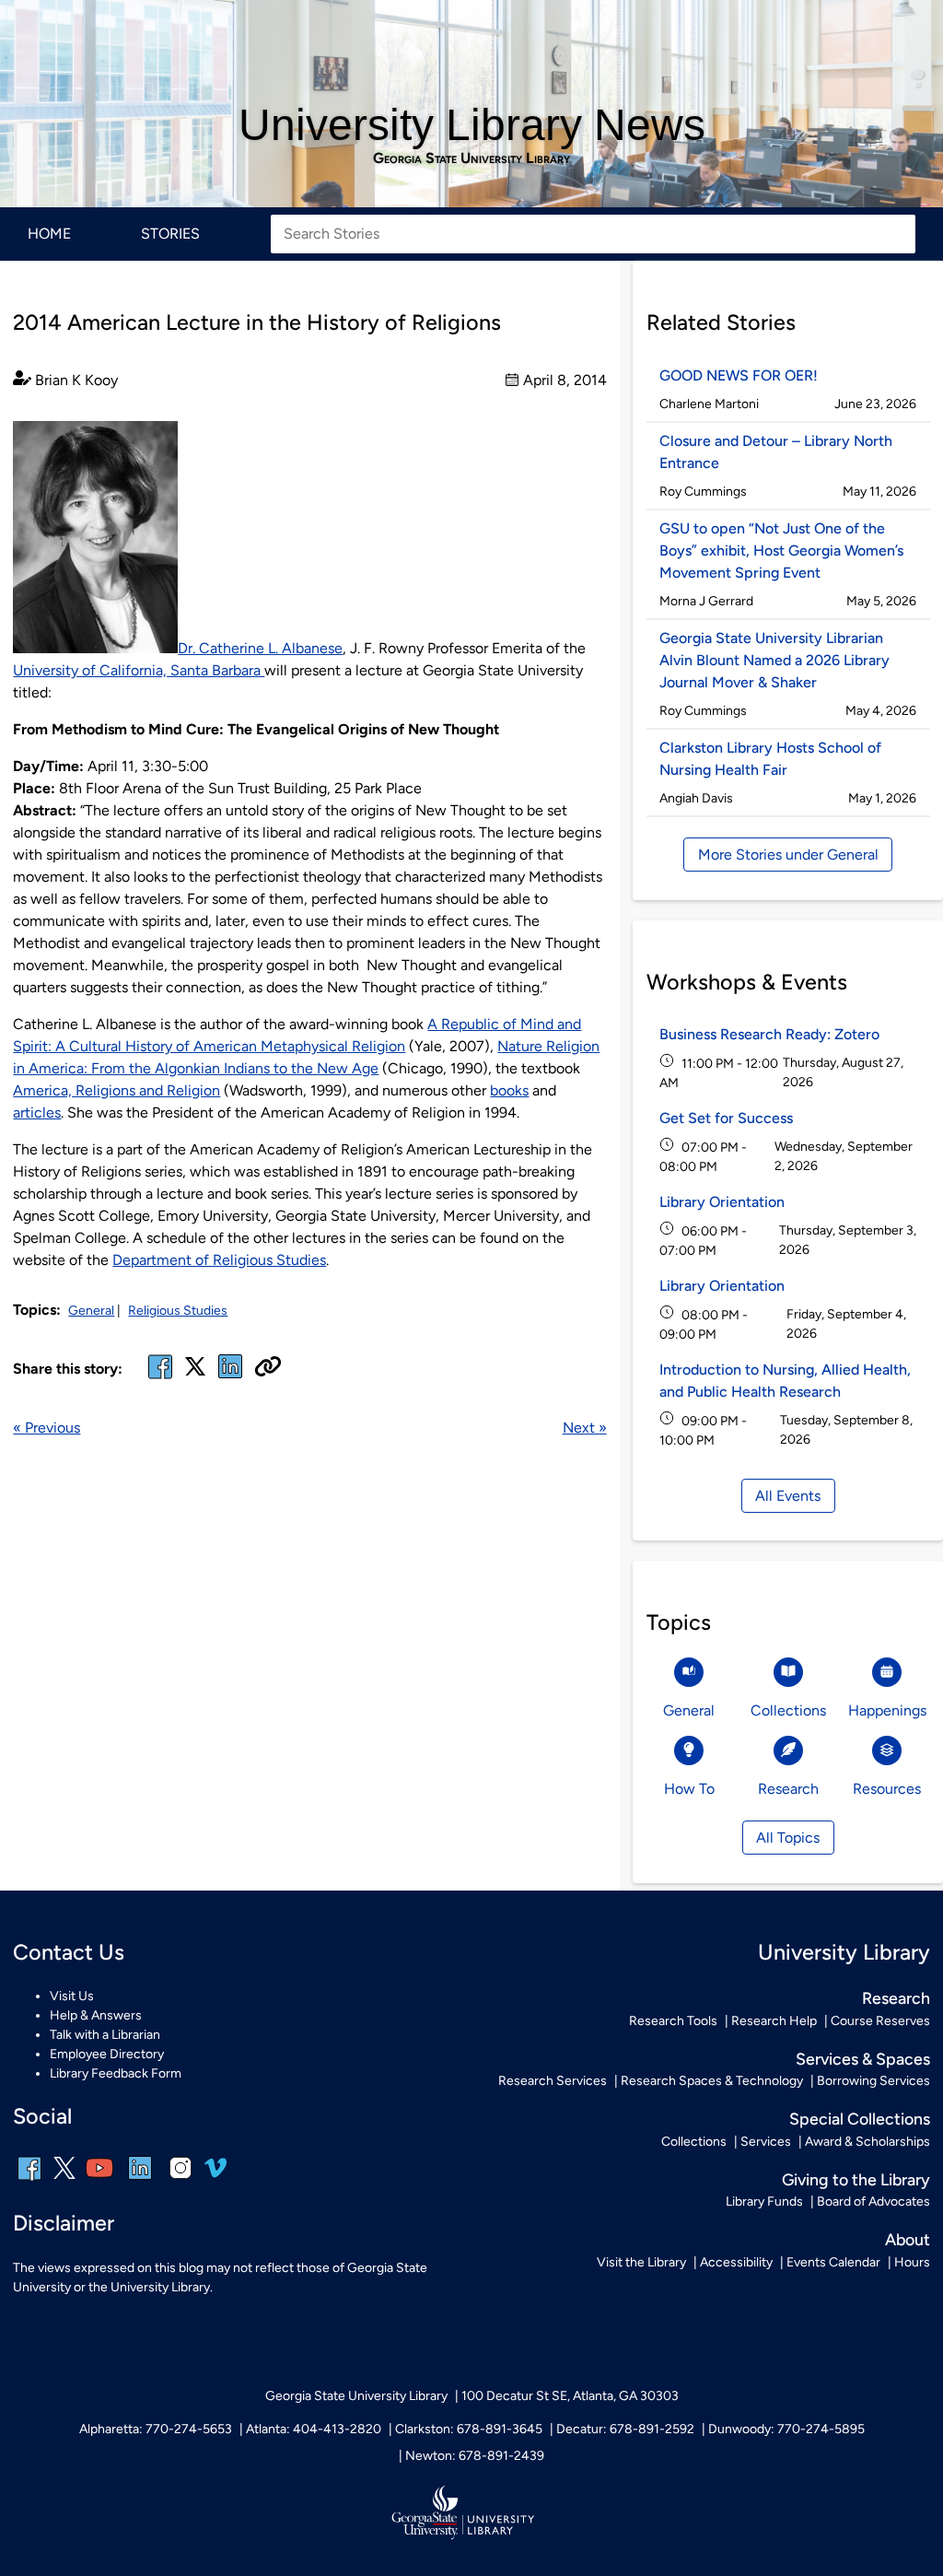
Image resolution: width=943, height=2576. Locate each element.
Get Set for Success (726, 1118)
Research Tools (673, 2021)
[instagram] (180, 2180)
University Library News (472, 125)
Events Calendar (833, 2262)
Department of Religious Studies (219, 1260)
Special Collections (860, 2119)
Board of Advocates (873, 2201)
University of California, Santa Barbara (139, 670)
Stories (170, 234)
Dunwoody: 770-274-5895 (786, 2429)
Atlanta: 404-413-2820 (314, 2429)
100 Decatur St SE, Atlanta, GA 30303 (570, 2396)
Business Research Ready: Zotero (769, 1034)
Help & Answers (96, 2015)
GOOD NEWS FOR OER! (739, 375)
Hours (912, 2262)
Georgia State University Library (471, 158)
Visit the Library (641, 2262)
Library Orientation (722, 1202)
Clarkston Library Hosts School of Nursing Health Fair (770, 759)
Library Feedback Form (116, 2073)
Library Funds (764, 2201)
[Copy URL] (268, 1368)
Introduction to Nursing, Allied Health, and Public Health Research (785, 1381)
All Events (788, 1496)
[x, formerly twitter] (195, 1372)
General (91, 1311)
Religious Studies (178, 1311)
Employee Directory (107, 2054)
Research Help (774, 2021)
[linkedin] (140, 2180)
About (908, 2239)
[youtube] (99, 2180)
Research (896, 1998)
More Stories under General (788, 855)
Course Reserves (880, 2021)
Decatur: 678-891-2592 (625, 2429)
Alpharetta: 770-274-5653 (156, 2429)
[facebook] (160, 1378)
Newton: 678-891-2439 (475, 2456)
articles (37, 1112)
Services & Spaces (863, 2059)
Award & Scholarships (867, 2142)
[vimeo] (215, 2175)
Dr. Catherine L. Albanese (260, 648)
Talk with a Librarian (105, 2035)
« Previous (47, 1428)
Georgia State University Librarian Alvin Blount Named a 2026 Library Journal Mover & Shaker (774, 660)
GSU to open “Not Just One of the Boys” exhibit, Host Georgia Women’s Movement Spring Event (781, 550)
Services (766, 2142)
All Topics (788, 1838)
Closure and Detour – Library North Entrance (776, 452)
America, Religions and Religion (116, 1090)
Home (49, 234)
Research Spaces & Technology (712, 2081)
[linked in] (230, 1378)
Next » (585, 1428)
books (509, 1090)
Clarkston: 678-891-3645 (469, 2429)
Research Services (553, 2081)
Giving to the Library (856, 2179)
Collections (694, 2142)
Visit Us (72, 1996)
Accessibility (736, 2262)
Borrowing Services (873, 2081)
